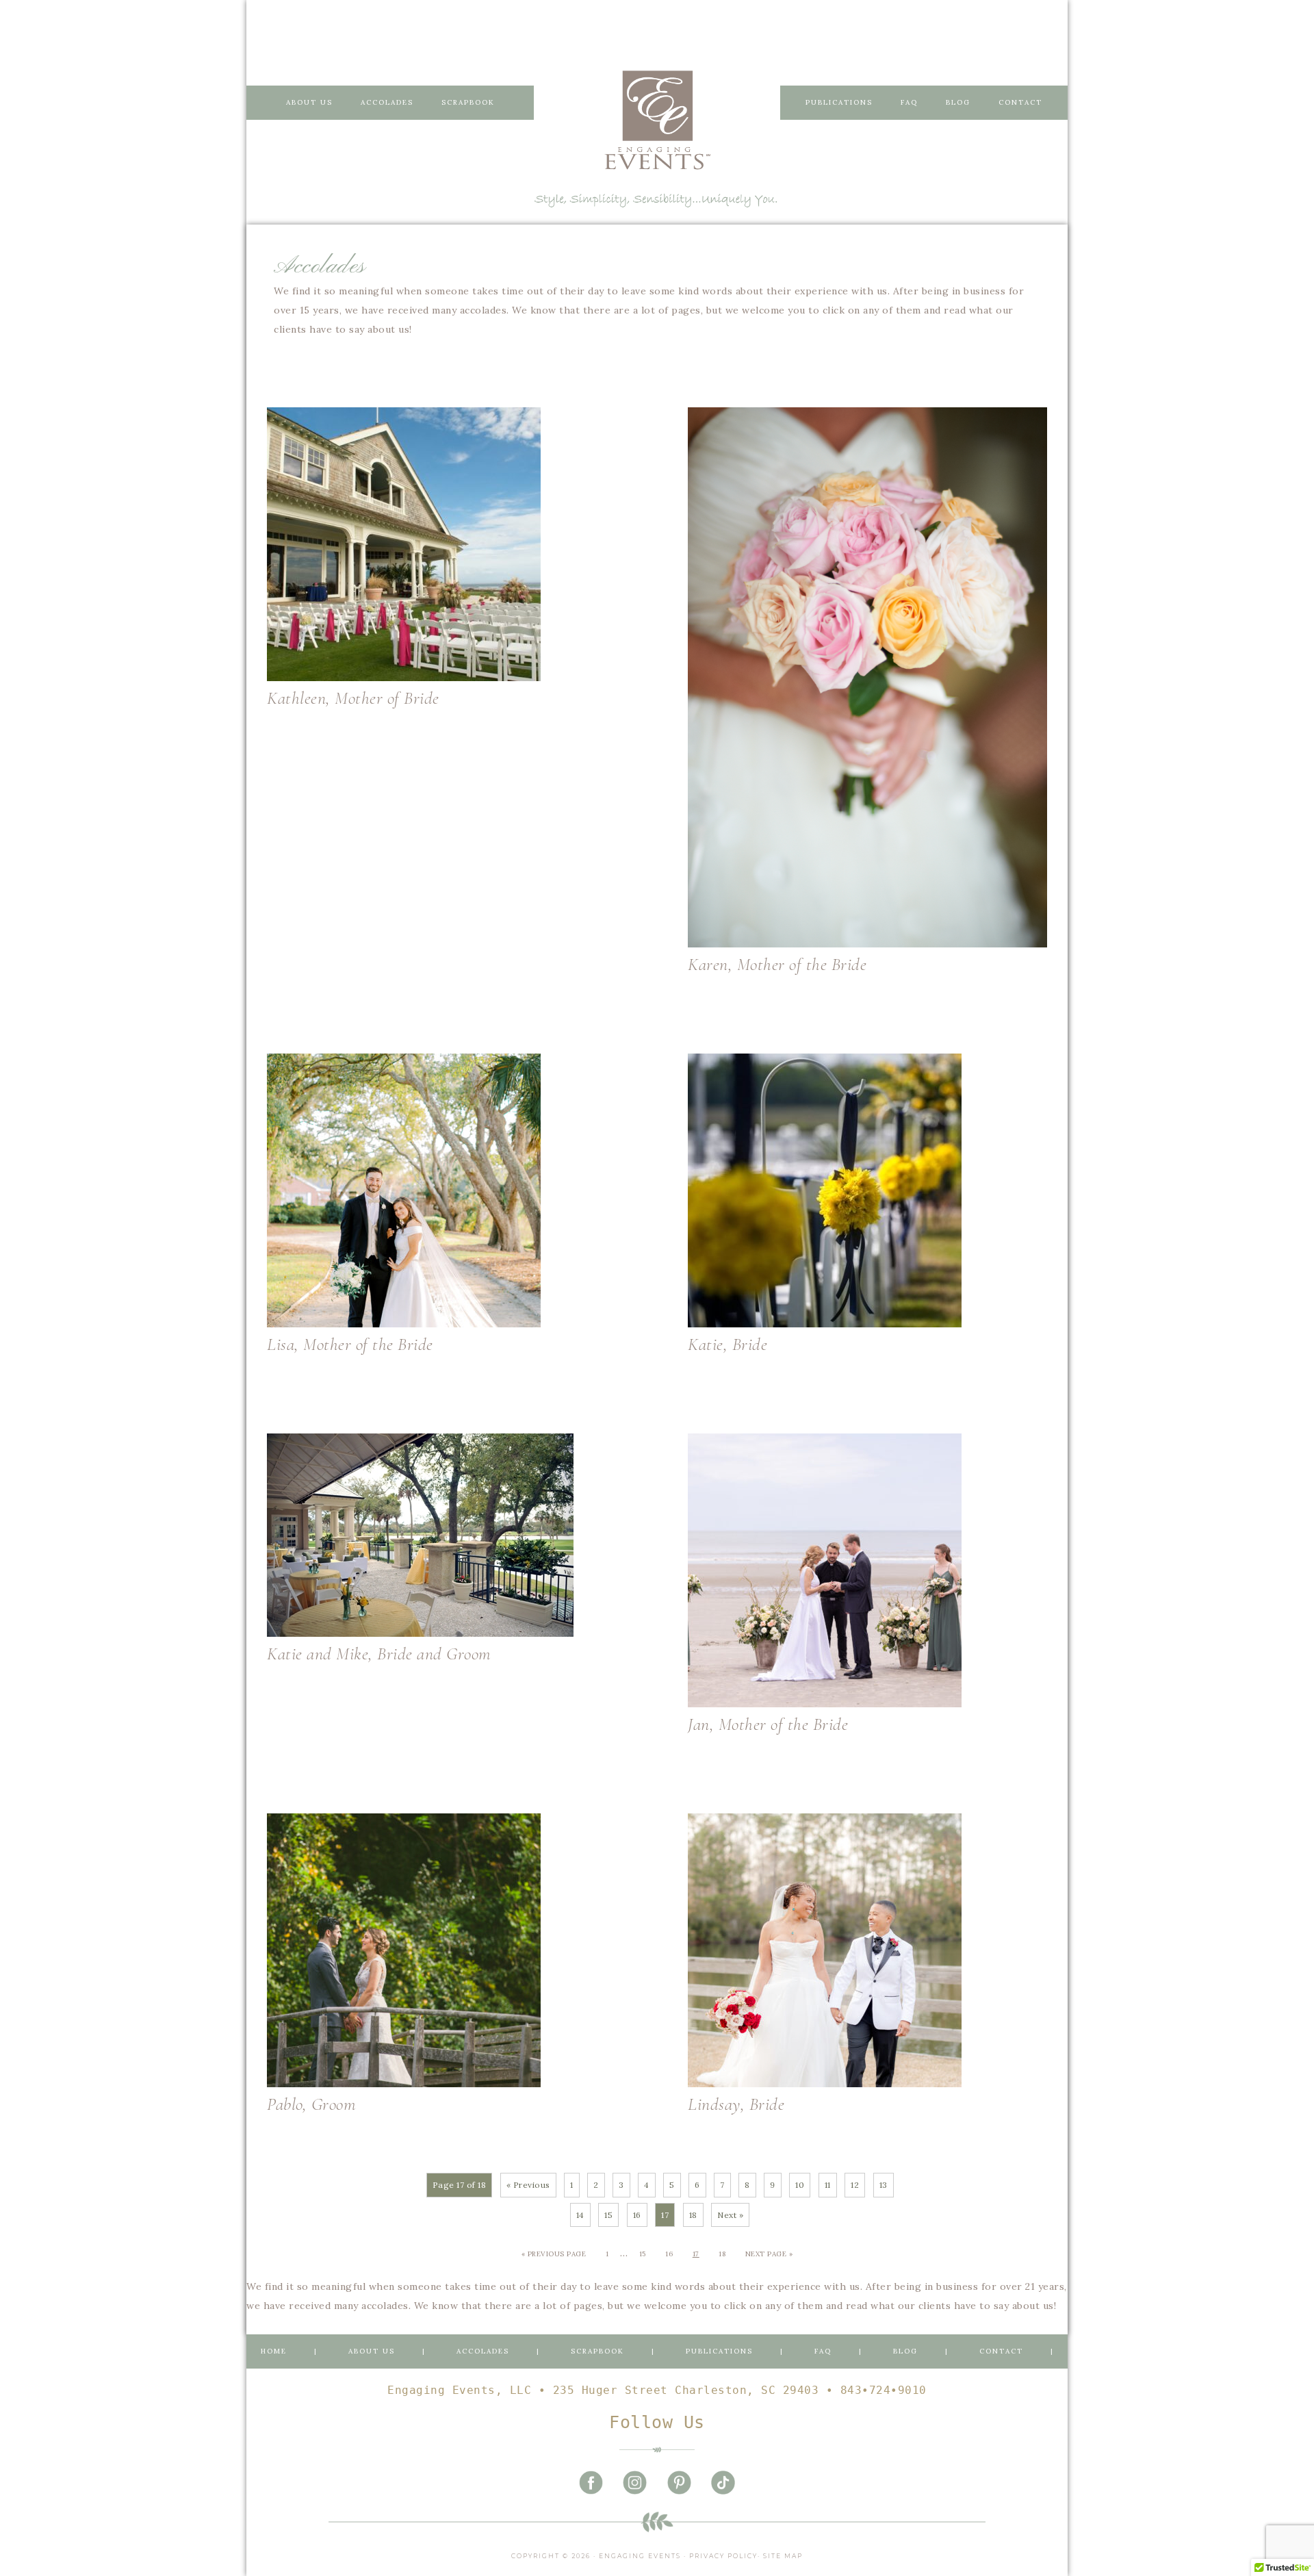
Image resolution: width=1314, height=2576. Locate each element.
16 (637, 2215)
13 (884, 2185)
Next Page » (769, 2254)
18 (693, 2215)
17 (696, 2254)
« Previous (528, 2185)
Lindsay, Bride (736, 2104)
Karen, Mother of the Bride (777, 964)
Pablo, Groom (311, 2104)
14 (580, 2215)
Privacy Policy (723, 2556)
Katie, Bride (727, 1344)
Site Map (783, 2556)
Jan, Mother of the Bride (768, 1724)
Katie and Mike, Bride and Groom (379, 1654)
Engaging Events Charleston (657, 120)
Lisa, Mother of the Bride (350, 1344)
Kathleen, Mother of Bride (353, 698)
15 (608, 2215)
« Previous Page (554, 2254)
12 (855, 2185)
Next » (730, 2215)
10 (800, 2185)
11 (828, 2185)
